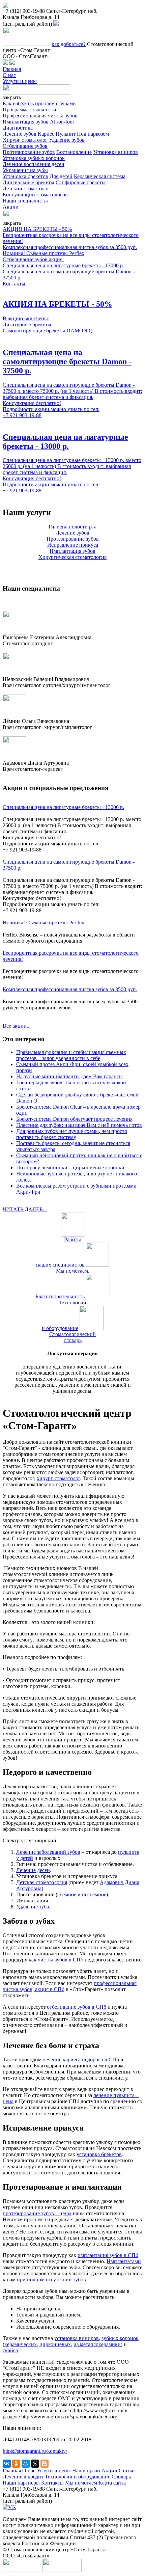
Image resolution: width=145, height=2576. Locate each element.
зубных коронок (120, 2338)
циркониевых (55, 2344)
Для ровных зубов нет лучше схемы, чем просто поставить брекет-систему (72, 1134)
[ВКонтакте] (7, 2464)
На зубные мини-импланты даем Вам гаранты (69, 1076)
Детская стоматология (42, 1882)
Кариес (46, 134)
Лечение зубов (20, 134)
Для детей (61, 176)
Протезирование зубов (29, 152)
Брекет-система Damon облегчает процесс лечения (74, 1119)
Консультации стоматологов (35, 195)
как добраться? (69, 44)
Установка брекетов (25, 176)
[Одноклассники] (16, 2464)
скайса (10, 2350)
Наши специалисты (25, 201)
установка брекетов (99, 2154)
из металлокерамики (97, 2344)
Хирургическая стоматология (72, 557)
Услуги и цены (20, 81)
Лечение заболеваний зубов (48, 1852)
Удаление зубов (67, 140)
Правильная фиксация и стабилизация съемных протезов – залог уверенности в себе (71, 1055)
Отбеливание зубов (25, 146)
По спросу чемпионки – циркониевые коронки (70, 1168)
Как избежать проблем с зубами (39, 103)
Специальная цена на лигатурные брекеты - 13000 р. (63, 265)
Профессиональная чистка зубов (40, 116)
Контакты (14, 284)
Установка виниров (115, 152)
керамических (21, 2344)
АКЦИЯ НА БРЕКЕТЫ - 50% (37, 229)
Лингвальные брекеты (28, 182)
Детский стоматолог (26, 188)
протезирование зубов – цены (37, 2213)
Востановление (74, 152)
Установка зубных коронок (34, 158)
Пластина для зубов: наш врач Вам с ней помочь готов (79, 1125)
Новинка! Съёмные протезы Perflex (43, 253)
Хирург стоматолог (25, 140)
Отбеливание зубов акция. (33, 259)
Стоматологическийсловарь (72, 1337)
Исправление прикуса (73, 545)
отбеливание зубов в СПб (77, 2007)
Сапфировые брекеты (81, 182)
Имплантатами (124, 2261)
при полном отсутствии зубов (51, 2280)
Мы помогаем (81, 2483)
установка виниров (77, 2338)
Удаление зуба (33, 1907)
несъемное (94, 1894)
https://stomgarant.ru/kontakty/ (35, 2451)
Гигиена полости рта (72, 527)
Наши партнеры (21, 2483)
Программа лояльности (30, 110)
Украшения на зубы (25, 170)
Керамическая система (100, 176)
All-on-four (62, 122)
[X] (35, 2464)
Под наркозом (93, 134)
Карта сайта (112, 2483)
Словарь (121, 2477)
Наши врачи (86, 2471)
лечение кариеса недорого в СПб (81, 2059)
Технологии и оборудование (78, 2477)
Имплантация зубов (26, 122)
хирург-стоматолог (58, 1478)
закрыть (12, 97)
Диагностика (18, 128)
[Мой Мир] (26, 2464)
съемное (67, 1894)
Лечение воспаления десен (34, 164)
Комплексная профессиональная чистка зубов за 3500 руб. (70, 247)
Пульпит (66, 134)
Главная (12, 69)
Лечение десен (33, 1870)
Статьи (127, 2471)
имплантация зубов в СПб (108, 2255)
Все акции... (17, 1026)
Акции (11, 207)
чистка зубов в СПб (61, 1960)
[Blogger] (45, 2464)
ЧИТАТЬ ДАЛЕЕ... (25, 1209)
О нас (9, 75)
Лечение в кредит (23, 2477)
